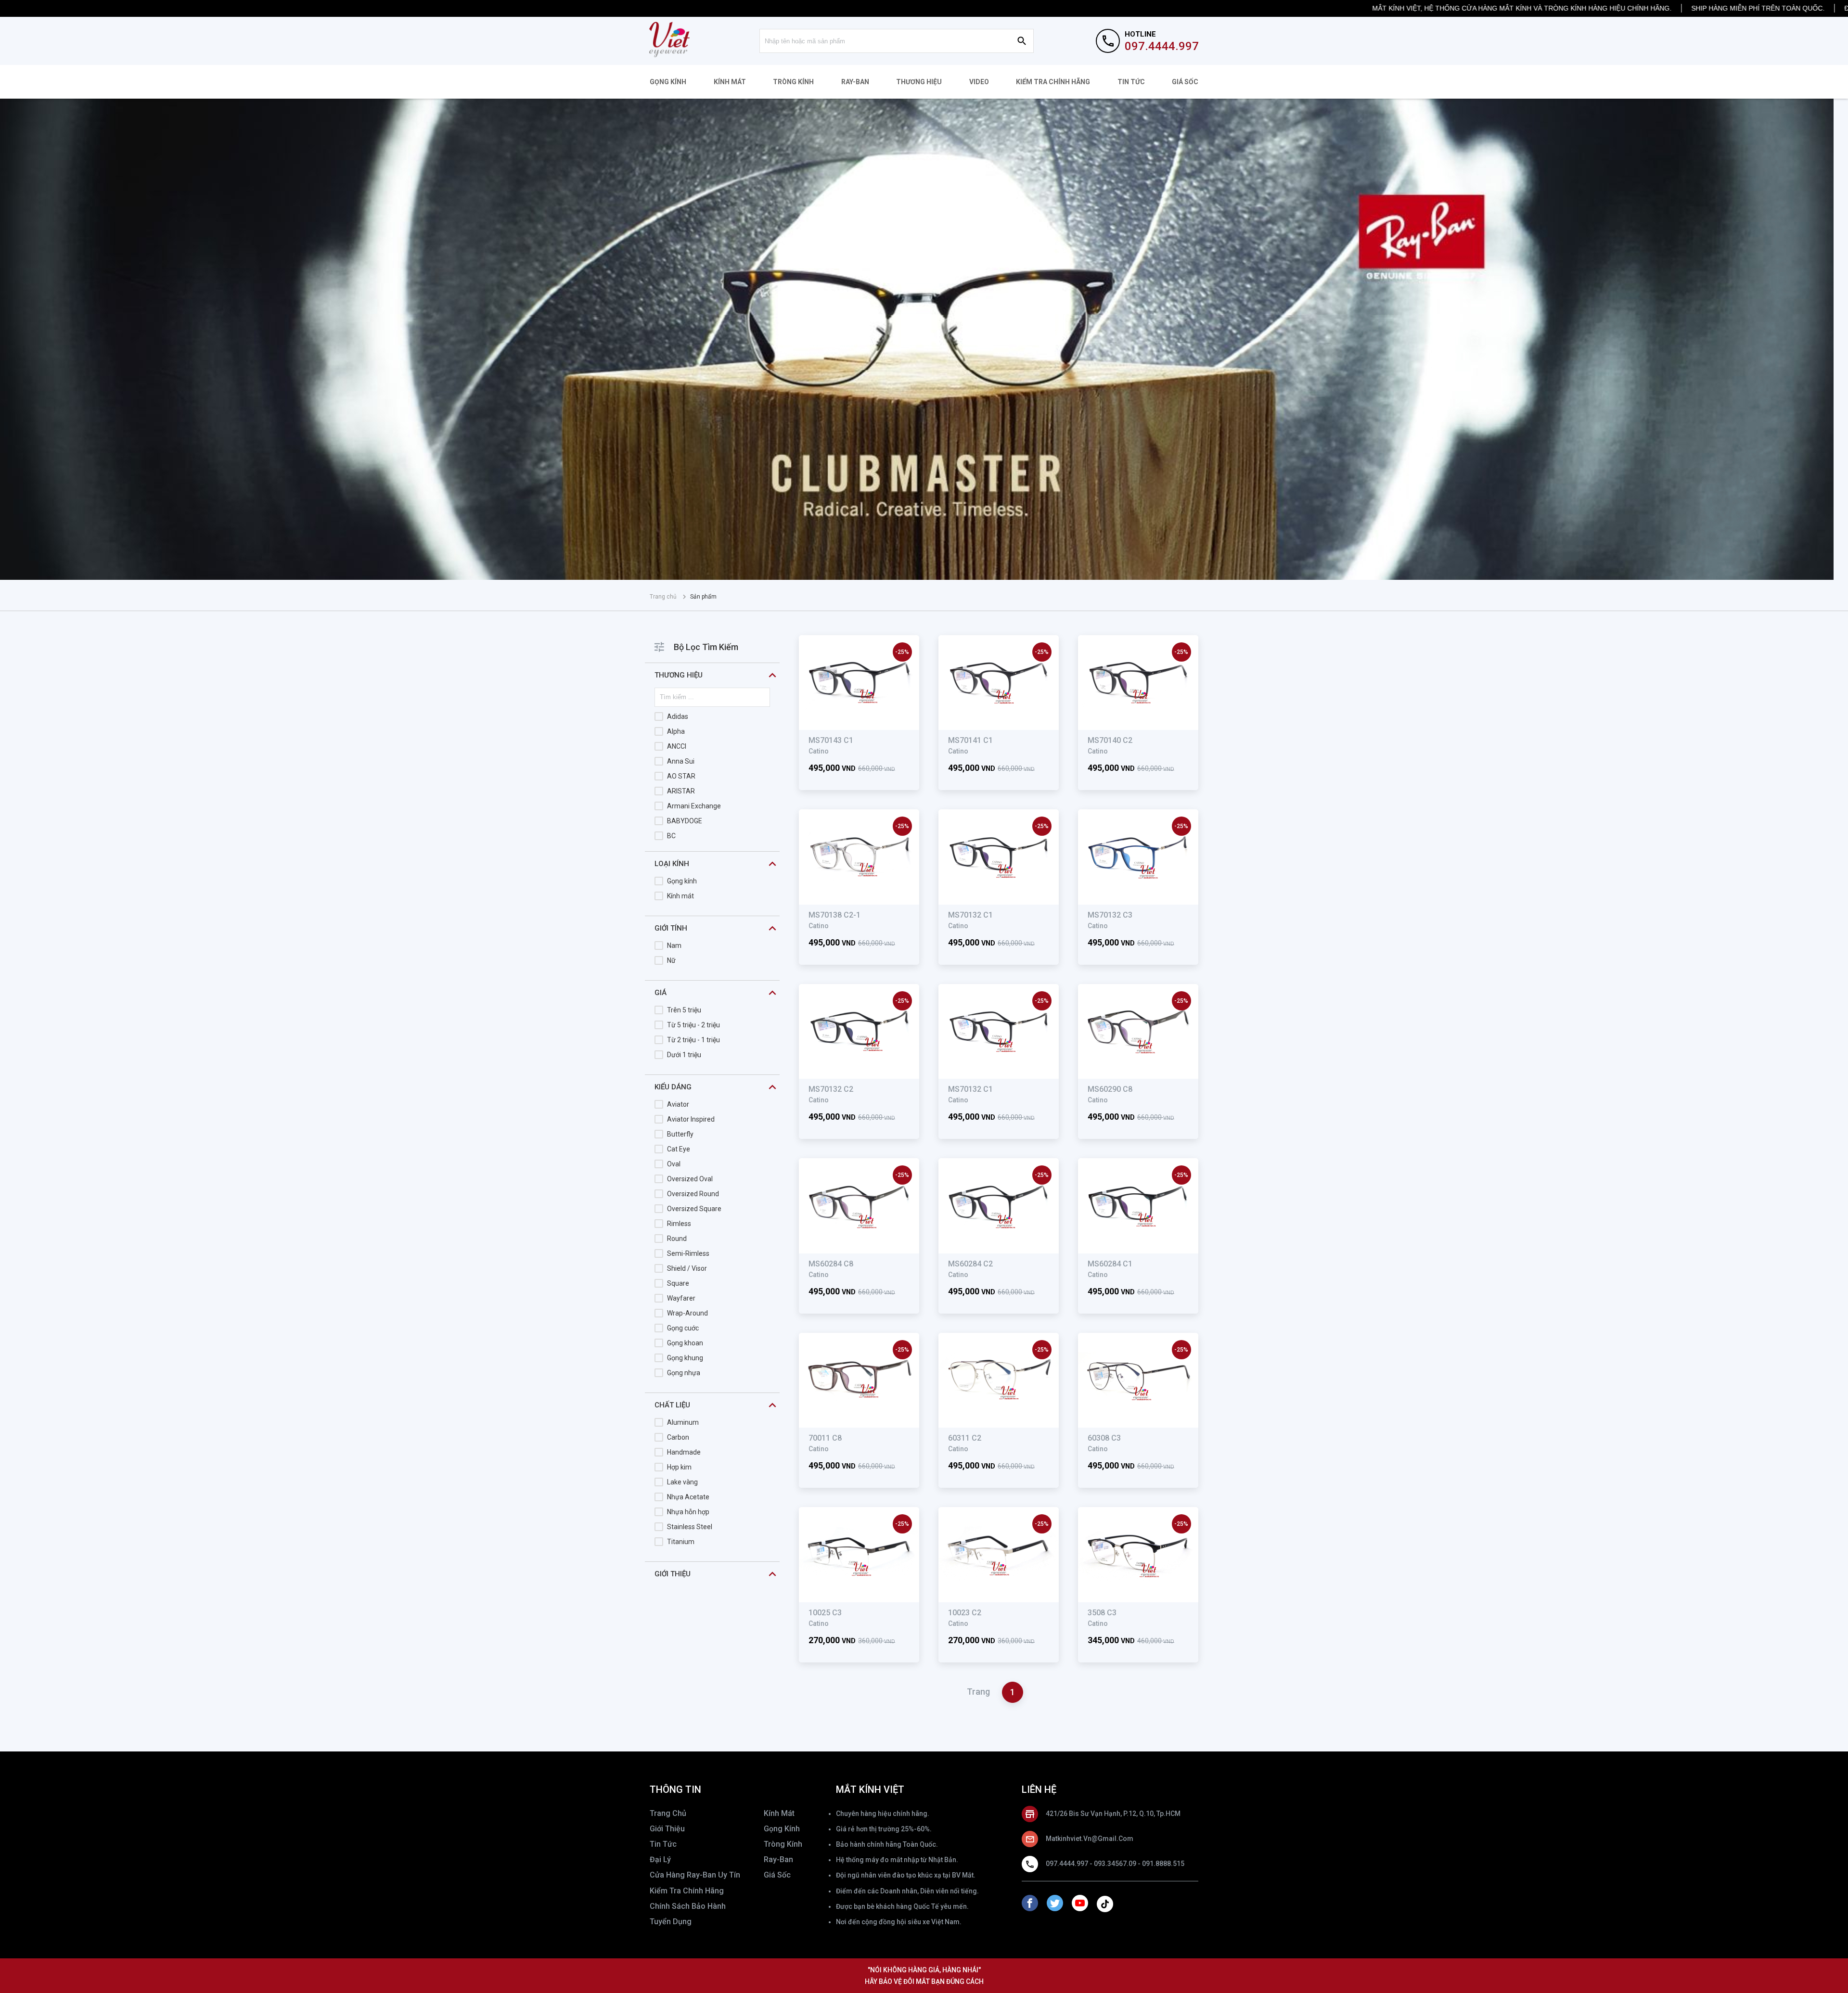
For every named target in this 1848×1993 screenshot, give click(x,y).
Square (678, 1283)
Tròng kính (793, 82)
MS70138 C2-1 (834, 915)
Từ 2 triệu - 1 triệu (693, 1040)
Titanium (681, 1542)
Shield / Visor (687, 1268)
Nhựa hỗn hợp (688, 1512)
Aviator (678, 1104)
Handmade (684, 1452)
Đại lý (660, 1859)
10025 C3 (825, 1613)
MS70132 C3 (1110, 915)
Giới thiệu (667, 1829)
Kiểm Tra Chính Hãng (1053, 82)
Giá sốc (1185, 82)
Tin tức (1131, 82)
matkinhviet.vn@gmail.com (1090, 1839)
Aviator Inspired (691, 1119)
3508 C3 (1102, 1613)
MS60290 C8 (1110, 1089)
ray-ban (778, 1859)
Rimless (679, 1224)
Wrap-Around (687, 1313)
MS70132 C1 (970, 915)
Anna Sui (681, 761)
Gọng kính (668, 82)
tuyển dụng (671, 1922)
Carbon (678, 1437)
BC (671, 836)
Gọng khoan (685, 1343)
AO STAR (681, 776)
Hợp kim (679, 1467)
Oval (674, 1164)
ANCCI (677, 746)
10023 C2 (965, 1613)
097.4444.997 (1162, 46)
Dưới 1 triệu (684, 1055)
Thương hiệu (919, 82)
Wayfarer (681, 1298)
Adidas (678, 716)
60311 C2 (965, 1438)
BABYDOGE (685, 821)
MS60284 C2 (970, 1264)
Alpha (676, 731)
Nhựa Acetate (688, 1497)
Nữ (671, 960)
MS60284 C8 (831, 1264)
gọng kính (782, 1829)
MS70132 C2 (831, 1089)
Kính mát (730, 82)
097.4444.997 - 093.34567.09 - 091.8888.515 (1115, 1864)
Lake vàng (682, 1482)
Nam (674, 945)
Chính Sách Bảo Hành (688, 1906)
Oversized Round (693, 1194)
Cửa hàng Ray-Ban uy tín (695, 1875)
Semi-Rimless (688, 1253)
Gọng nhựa (684, 1373)
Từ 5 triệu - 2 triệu (693, 1025)
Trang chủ (663, 597)
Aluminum (683, 1422)
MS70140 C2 (1110, 740)
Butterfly (680, 1134)
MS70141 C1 (970, 740)
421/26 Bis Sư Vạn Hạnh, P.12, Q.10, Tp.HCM (1113, 1814)
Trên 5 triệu (684, 1010)
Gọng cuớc (683, 1328)
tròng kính (783, 1844)
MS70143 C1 (831, 740)
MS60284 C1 (1110, 1264)
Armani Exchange (694, 806)
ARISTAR (681, 791)
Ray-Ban (855, 82)
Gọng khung (685, 1358)
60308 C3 (1104, 1438)
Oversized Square (694, 1209)
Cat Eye (679, 1149)
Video (979, 82)
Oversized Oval (690, 1179)
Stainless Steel (690, 1527)
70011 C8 (825, 1438)
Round (677, 1239)
